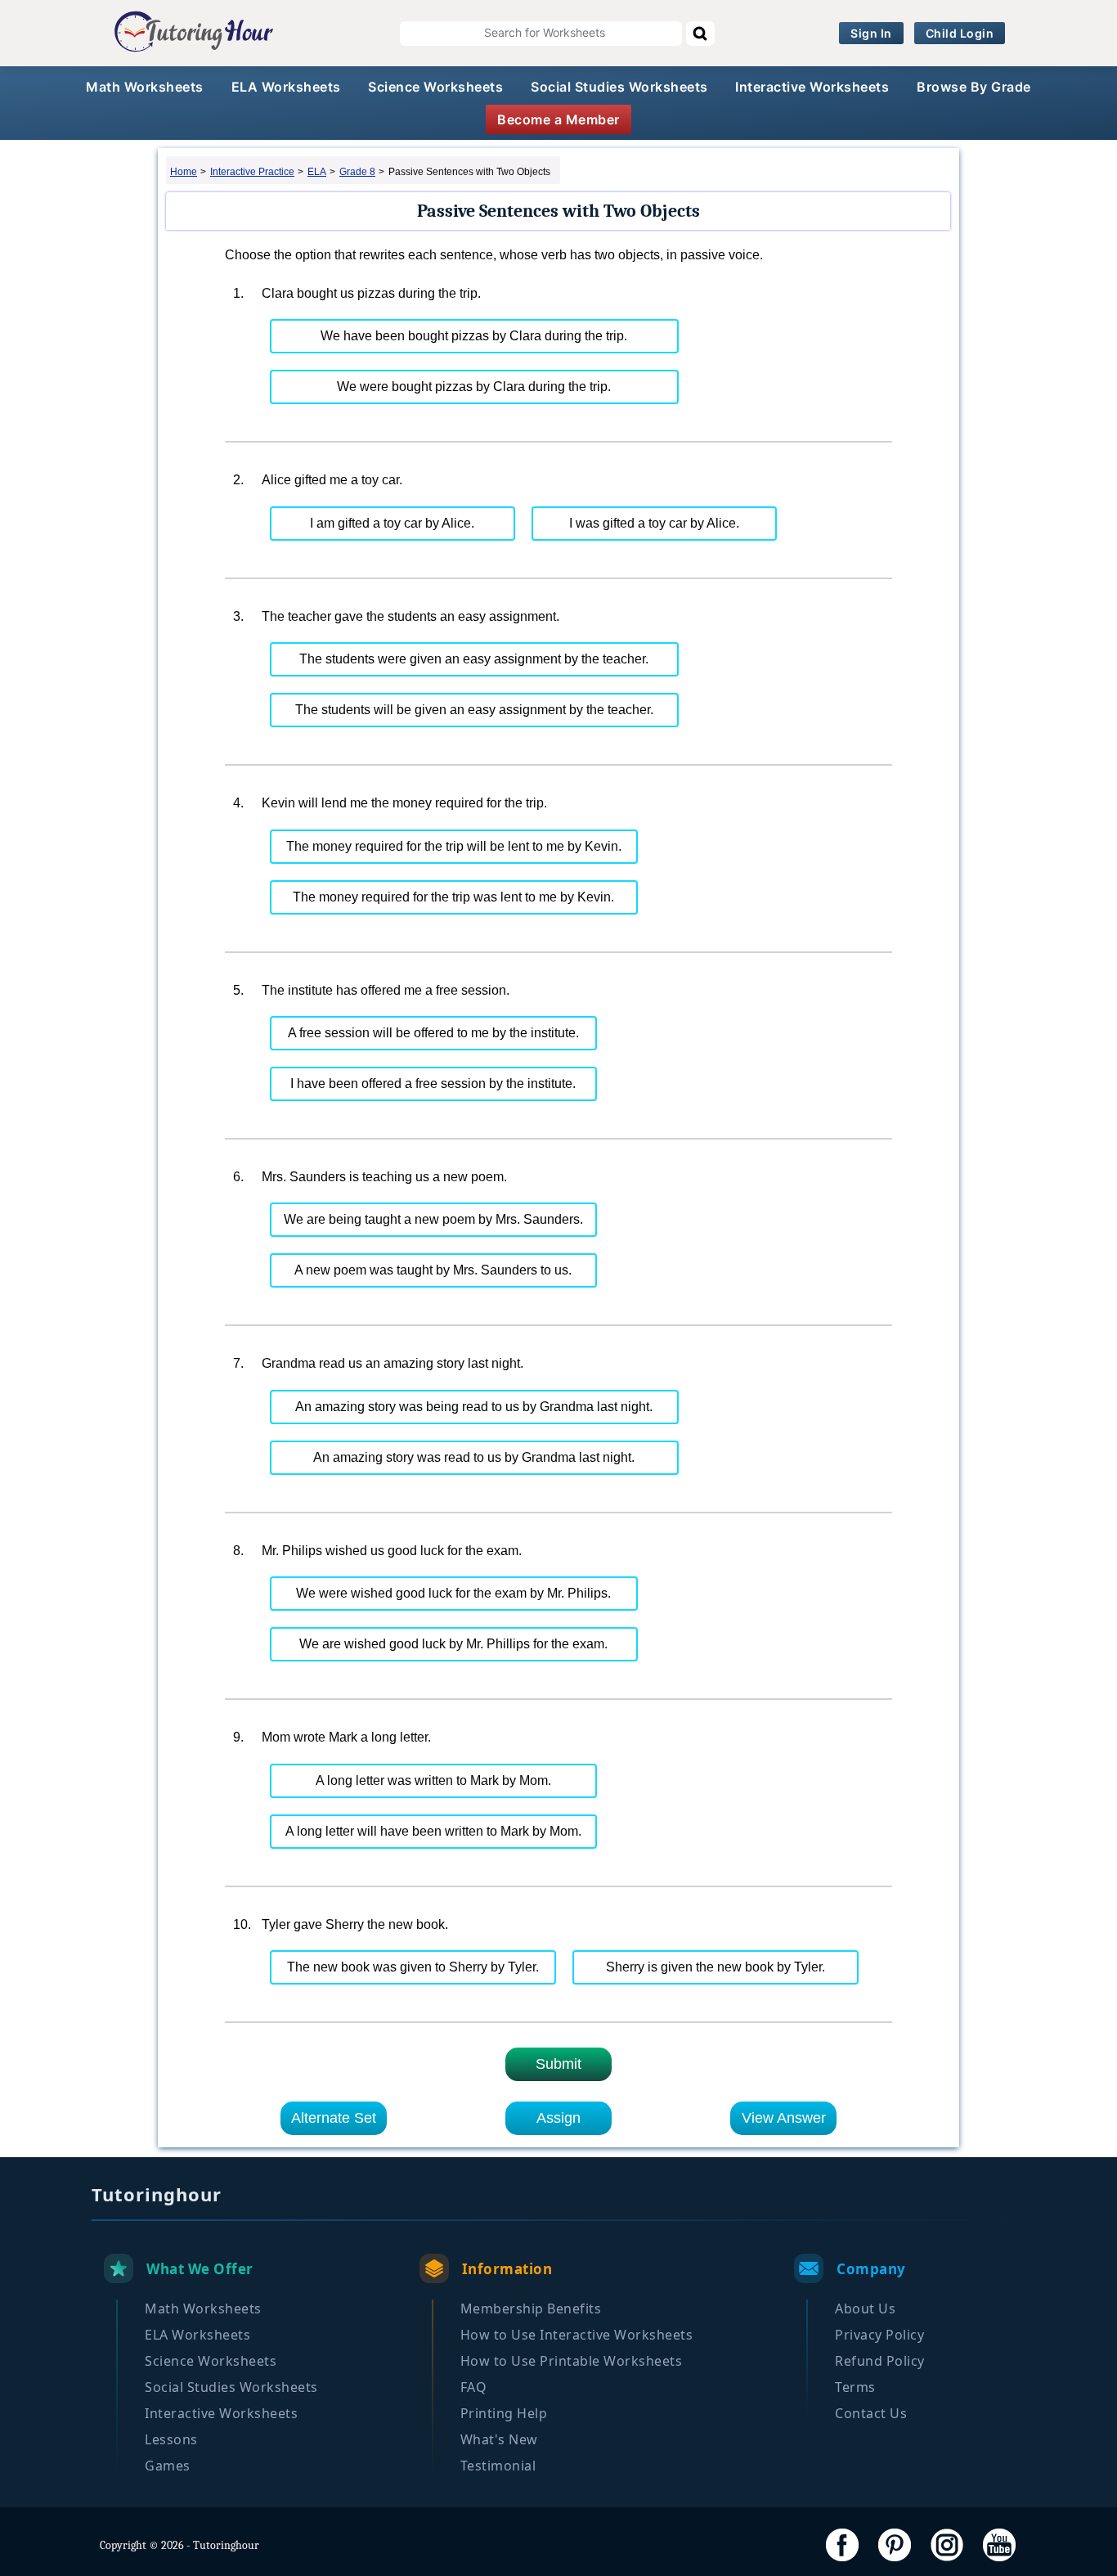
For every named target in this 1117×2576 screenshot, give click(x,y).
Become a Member (558, 119)
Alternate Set (334, 2118)
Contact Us (871, 2413)
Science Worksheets (435, 87)
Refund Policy (880, 2361)
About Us (865, 2309)
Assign (558, 2118)
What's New (499, 2439)
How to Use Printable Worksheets (572, 2361)
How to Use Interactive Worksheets (577, 2335)
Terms (855, 2387)
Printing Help (504, 2413)
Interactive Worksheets (812, 87)
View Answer (784, 2118)
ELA (317, 172)
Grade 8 (357, 172)
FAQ (474, 2387)
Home (184, 172)
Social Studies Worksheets (619, 87)
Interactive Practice (252, 172)
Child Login (960, 33)
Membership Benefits (531, 2309)
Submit (558, 2064)
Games (168, 2466)
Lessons (171, 2439)
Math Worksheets (145, 87)
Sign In (871, 33)
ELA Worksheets (286, 87)
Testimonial (498, 2466)
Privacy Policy (879, 2335)
